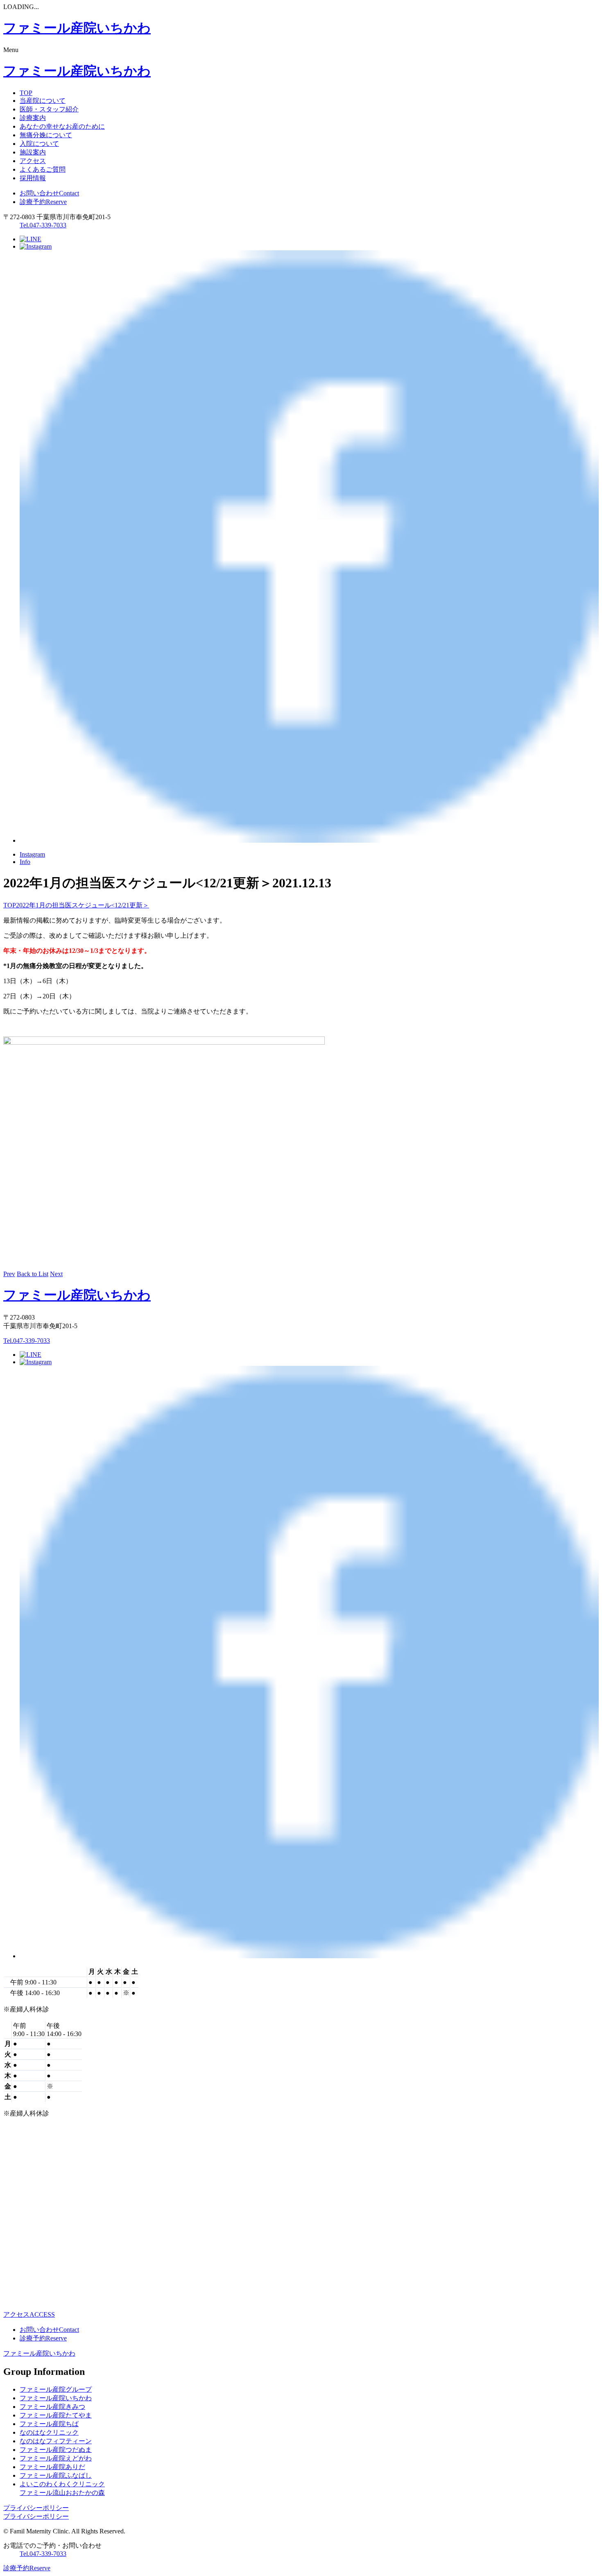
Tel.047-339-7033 (43, 225)
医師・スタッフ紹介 (49, 109)
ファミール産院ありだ (52, 2467)
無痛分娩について (46, 135)
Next (56, 1274)
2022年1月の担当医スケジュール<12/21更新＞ (83, 905)
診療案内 (33, 118)
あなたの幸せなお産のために (62, 126)
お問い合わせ (49, 193)
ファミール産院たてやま (56, 2415)
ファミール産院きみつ (52, 2407)
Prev (9, 1274)
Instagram (32, 854)
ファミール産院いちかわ (39, 2353)
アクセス (33, 161)
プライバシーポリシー (36, 2508)
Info (25, 862)
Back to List (33, 1274)
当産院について (43, 101)
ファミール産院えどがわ (56, 2458)
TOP (26, 93)
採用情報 (33, 178)
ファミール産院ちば (49, 2424)
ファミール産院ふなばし (56, 2475)
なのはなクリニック (49, 2432)
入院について (39, 144)
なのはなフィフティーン (56, 2441)
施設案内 (33, 152)
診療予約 (43, 202)
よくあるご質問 (43, 169)
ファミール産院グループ (56, 2389)
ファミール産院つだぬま (56, 2450)
